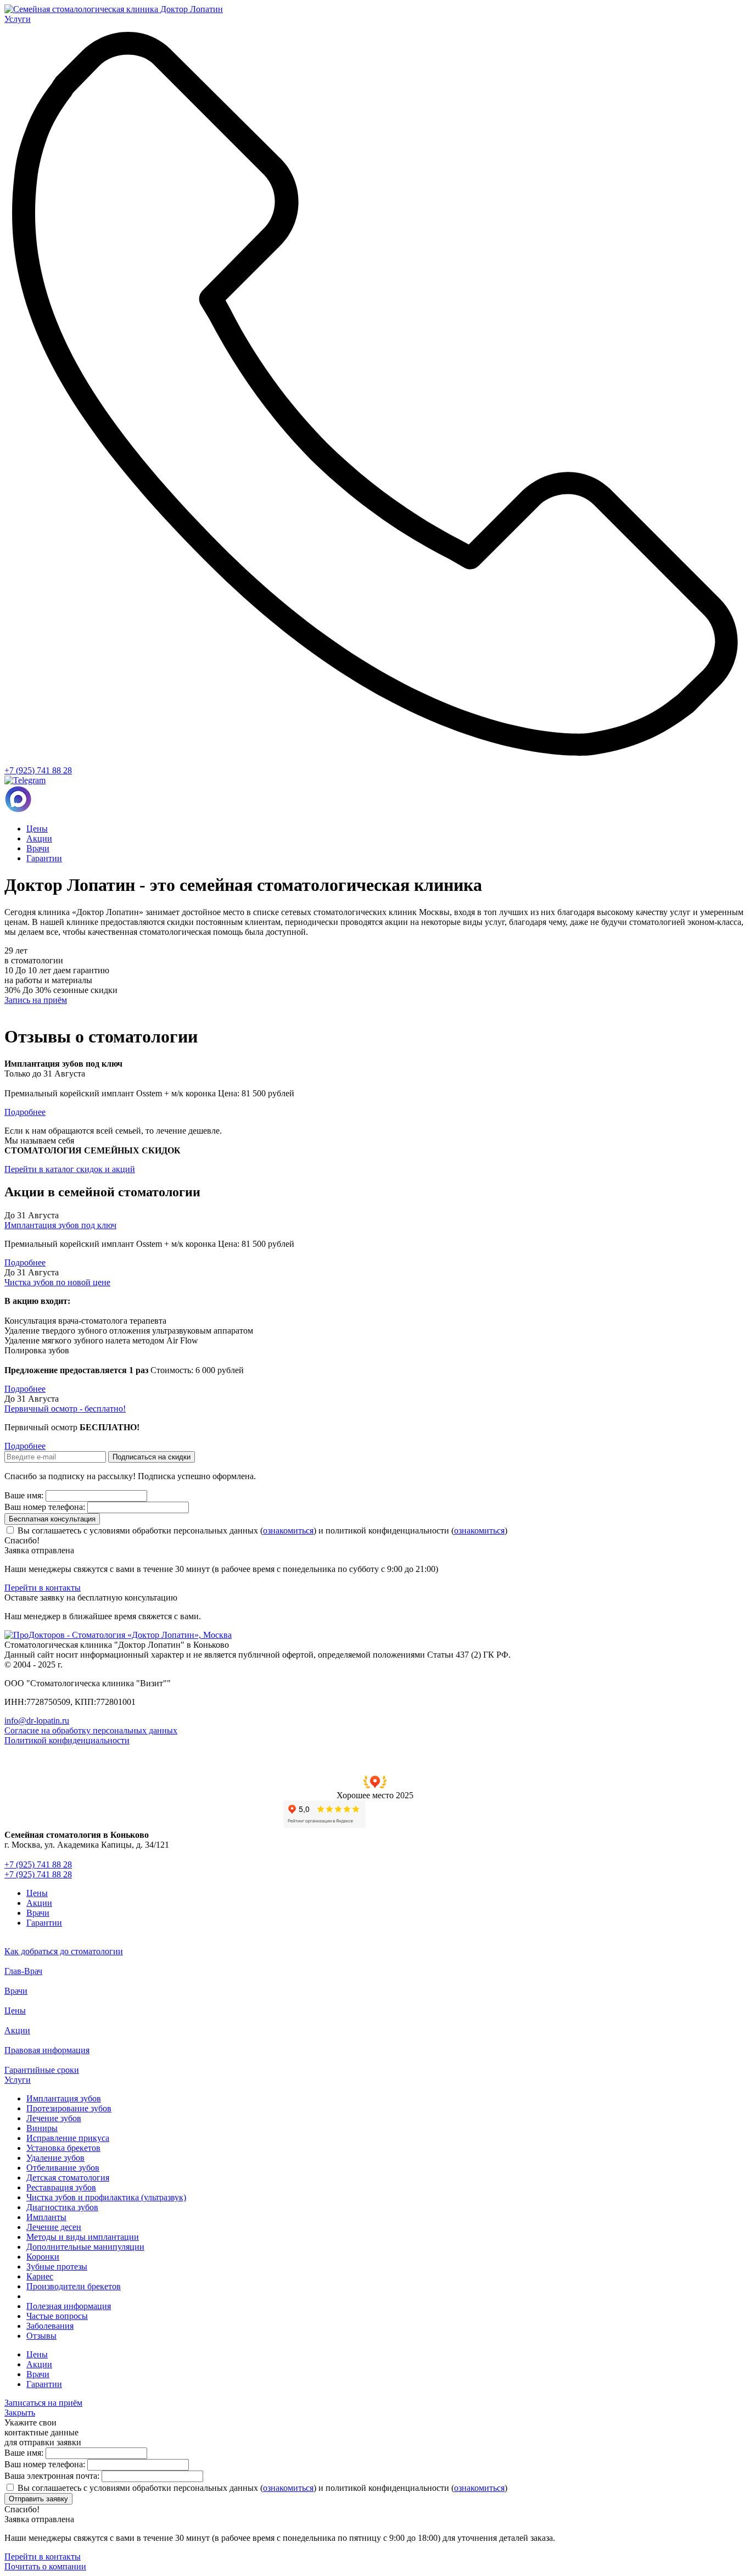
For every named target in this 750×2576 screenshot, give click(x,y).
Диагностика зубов (62, 2207)
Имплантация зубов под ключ (60, 1225)
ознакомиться (288, 1530)
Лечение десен (54, 2227)
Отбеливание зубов (63, 2168)
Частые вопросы (57, 2316)
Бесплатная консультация (52, 1519)
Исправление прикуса (68, 2138)
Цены (37, 829)
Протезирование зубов (69, 2108)
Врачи (38, 848)
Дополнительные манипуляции (85, 2247)
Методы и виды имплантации (83, 2237)
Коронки (43, 2257)
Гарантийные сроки (42, 2070)
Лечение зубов (54, 2118)
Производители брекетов (74, 2286)
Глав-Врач (23, 1971)
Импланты (46, 2217)
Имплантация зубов (64, 2098)
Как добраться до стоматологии (64, 1951)
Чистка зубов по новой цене (57, 1282)
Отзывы (41, 2336)
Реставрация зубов (61, 2187)
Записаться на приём (43, 2403)
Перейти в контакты (43, 1588)
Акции (39, 838)
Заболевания (50, 2326)
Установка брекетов (63, 2148)
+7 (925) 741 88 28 (38, 770)
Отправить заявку (38, 2499)
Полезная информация (69, 2306)
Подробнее (25, 1262)
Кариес (40, 2276)
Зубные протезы (57, 2266)
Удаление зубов (55, 2158)
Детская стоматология (68, 2178)
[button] (375, 1788)
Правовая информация (47, 2050)
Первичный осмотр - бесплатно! (65, 1409)
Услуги (18, 2080)
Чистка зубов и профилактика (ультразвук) (106, 2197)
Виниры (42, 2128)
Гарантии (44, 858)
